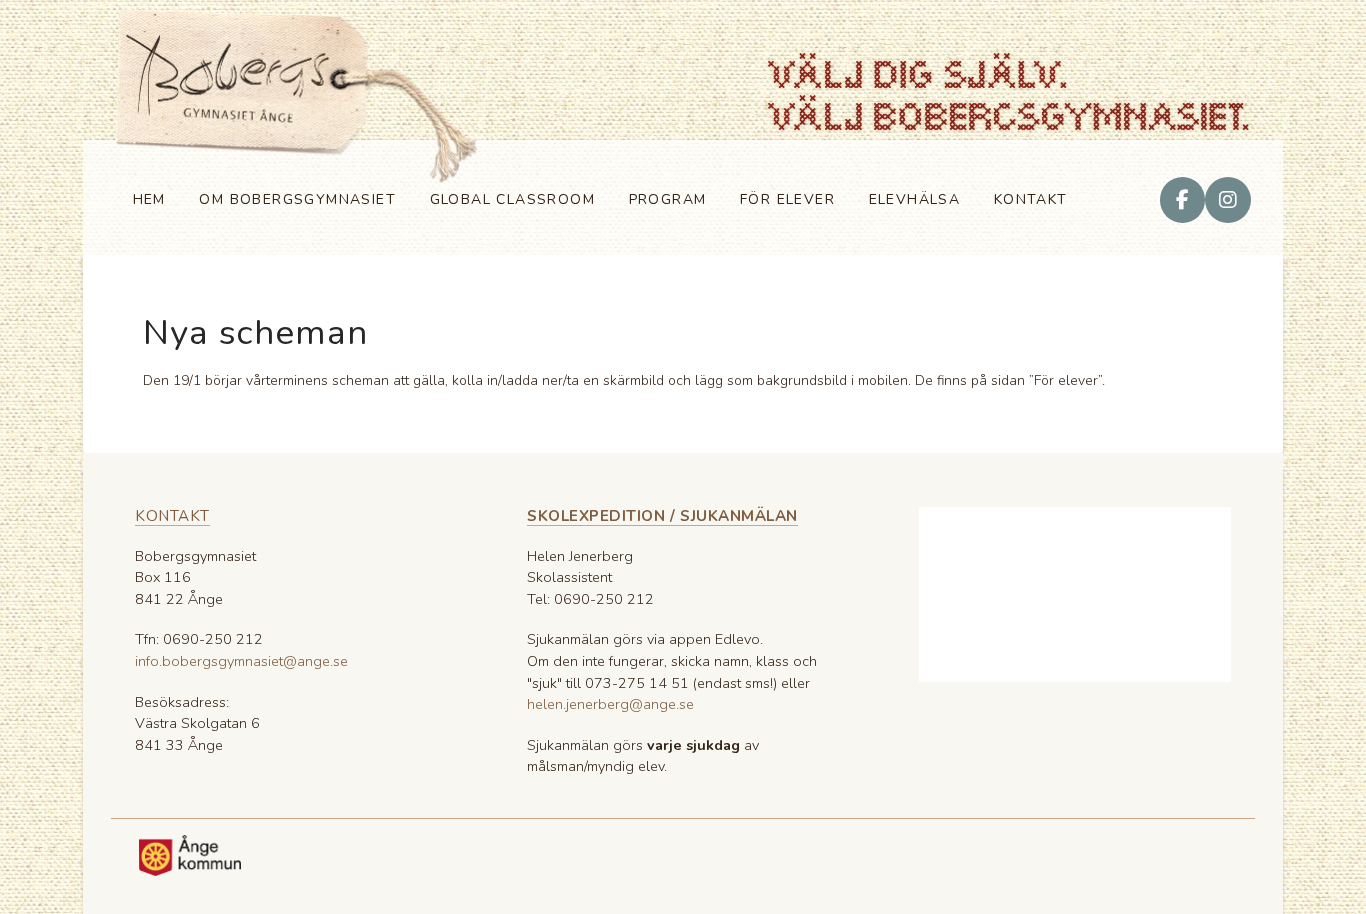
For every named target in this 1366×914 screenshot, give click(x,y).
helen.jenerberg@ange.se (610, 704)
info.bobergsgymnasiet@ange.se (241, 661)
